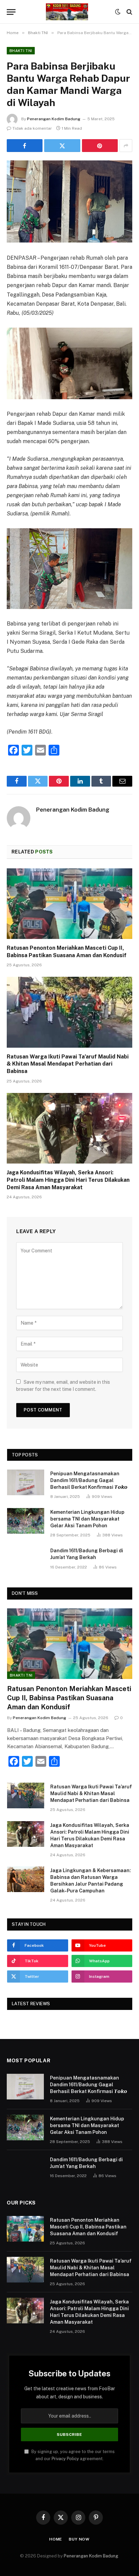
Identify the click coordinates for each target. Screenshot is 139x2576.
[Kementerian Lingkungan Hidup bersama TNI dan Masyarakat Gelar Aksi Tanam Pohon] (26, 1521)
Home (56, 2539)
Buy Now (79, 2539)
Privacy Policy (65, 2459)
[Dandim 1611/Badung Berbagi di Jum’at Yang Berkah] (26, 1559)
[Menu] (11, 12)
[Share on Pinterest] (100, 146)
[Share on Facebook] (25, 146)
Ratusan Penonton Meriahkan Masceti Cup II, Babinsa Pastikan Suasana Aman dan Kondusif (69, 1698)
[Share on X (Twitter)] (62, 146)
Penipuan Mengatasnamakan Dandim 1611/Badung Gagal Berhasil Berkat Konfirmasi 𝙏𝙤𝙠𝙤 (89, 1480)
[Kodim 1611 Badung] (67, 12)
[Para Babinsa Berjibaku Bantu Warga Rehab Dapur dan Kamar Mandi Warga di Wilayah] (69, 201)
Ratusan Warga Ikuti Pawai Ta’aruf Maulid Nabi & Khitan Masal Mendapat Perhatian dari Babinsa (68, 1064)
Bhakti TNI (21, 51)
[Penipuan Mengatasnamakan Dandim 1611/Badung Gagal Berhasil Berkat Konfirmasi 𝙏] (26, 1482)
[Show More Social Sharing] (126, 146)
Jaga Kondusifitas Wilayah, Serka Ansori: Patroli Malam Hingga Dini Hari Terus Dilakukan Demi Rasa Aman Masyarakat (68, 1180)
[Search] (129, 12)
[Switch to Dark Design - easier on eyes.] (118, 12)
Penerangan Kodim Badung (54, 119)
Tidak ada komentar (32, 128)
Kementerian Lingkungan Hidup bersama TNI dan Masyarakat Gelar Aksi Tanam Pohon (87, 1519)
